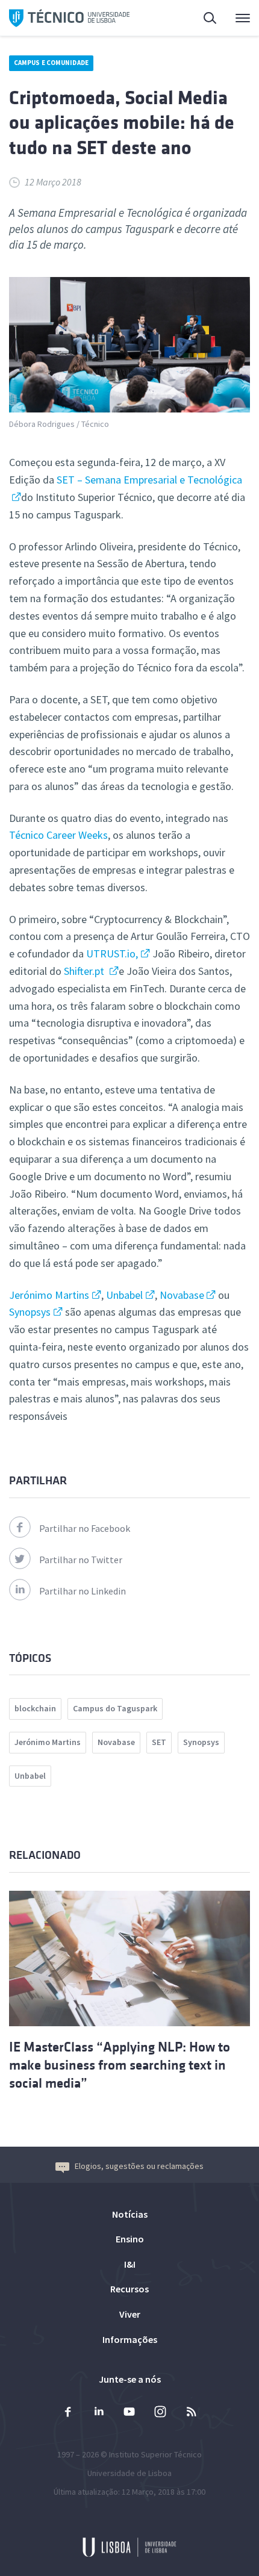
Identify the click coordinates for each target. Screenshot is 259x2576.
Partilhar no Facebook (85, 1528)
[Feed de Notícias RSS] (191, 2413)
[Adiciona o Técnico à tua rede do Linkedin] (99, 2413)
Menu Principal (235, 18)
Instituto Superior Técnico (155, 2454)
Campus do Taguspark (115, 1708)
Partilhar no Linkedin (83, 1591)
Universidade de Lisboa (129, 2473)
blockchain (35, 1708)
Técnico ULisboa (69, 18)
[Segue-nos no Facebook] (68, 2413)
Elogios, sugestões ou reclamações (139, 2166)
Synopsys (30, 1312)
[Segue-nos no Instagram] (160, 2413)
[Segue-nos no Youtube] (129, 2413)
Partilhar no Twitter (81, 1560)
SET (159, 1742)
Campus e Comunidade (51, 63)
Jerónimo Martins (49, 1295)
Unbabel (124, 1295)
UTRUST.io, (112, 954)
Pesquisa (203, 18)
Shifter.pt (85, 971)
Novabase (181, 1295)
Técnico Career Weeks (58, 835)
